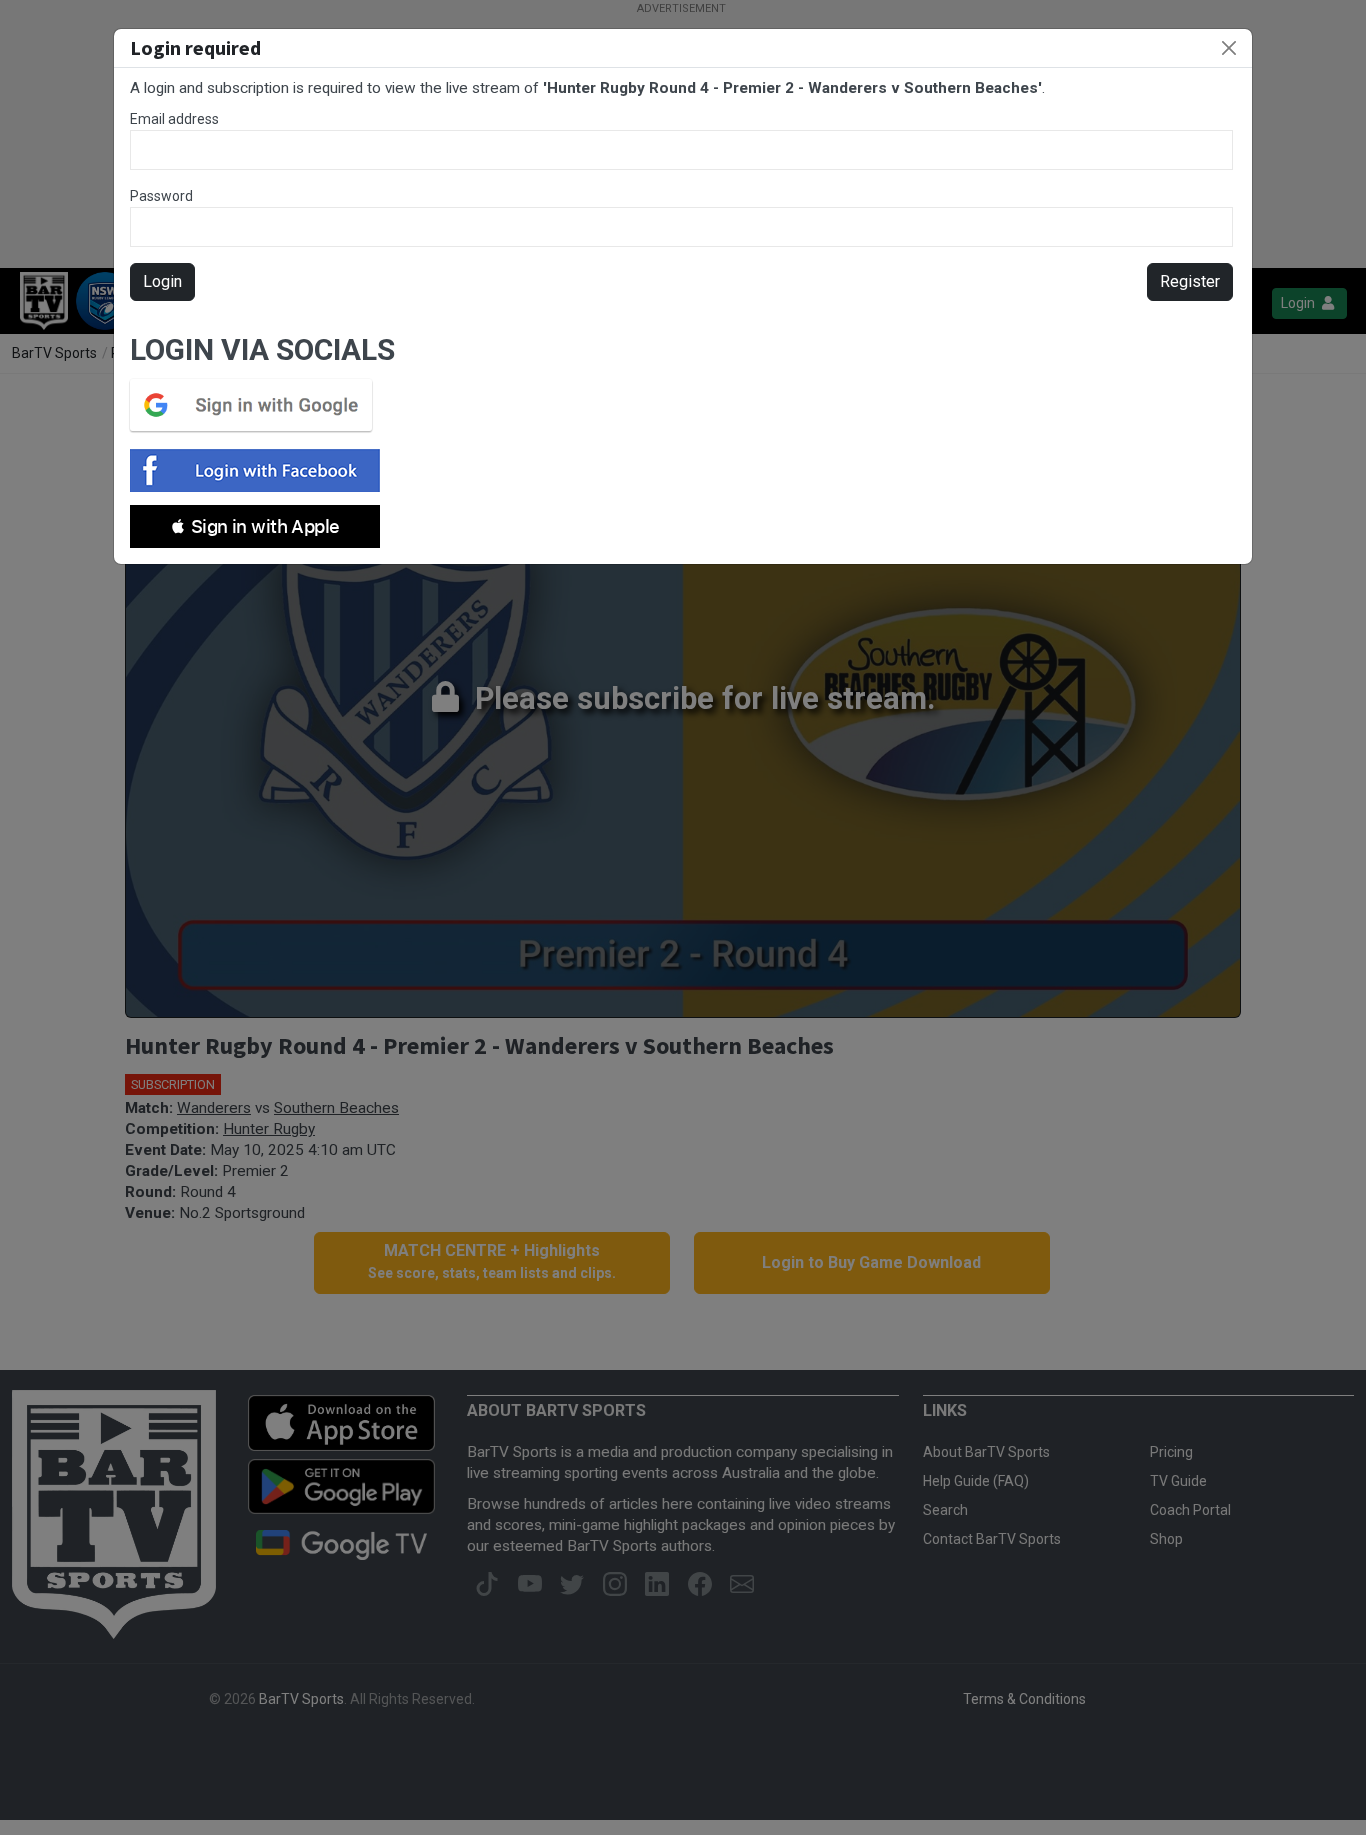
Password (161, 196)
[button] (255, 526)
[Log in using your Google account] (257, 405)
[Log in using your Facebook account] (261, 470)
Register (1190, 281)
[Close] (1229, 48)
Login (162, 281)
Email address (174, 119)
